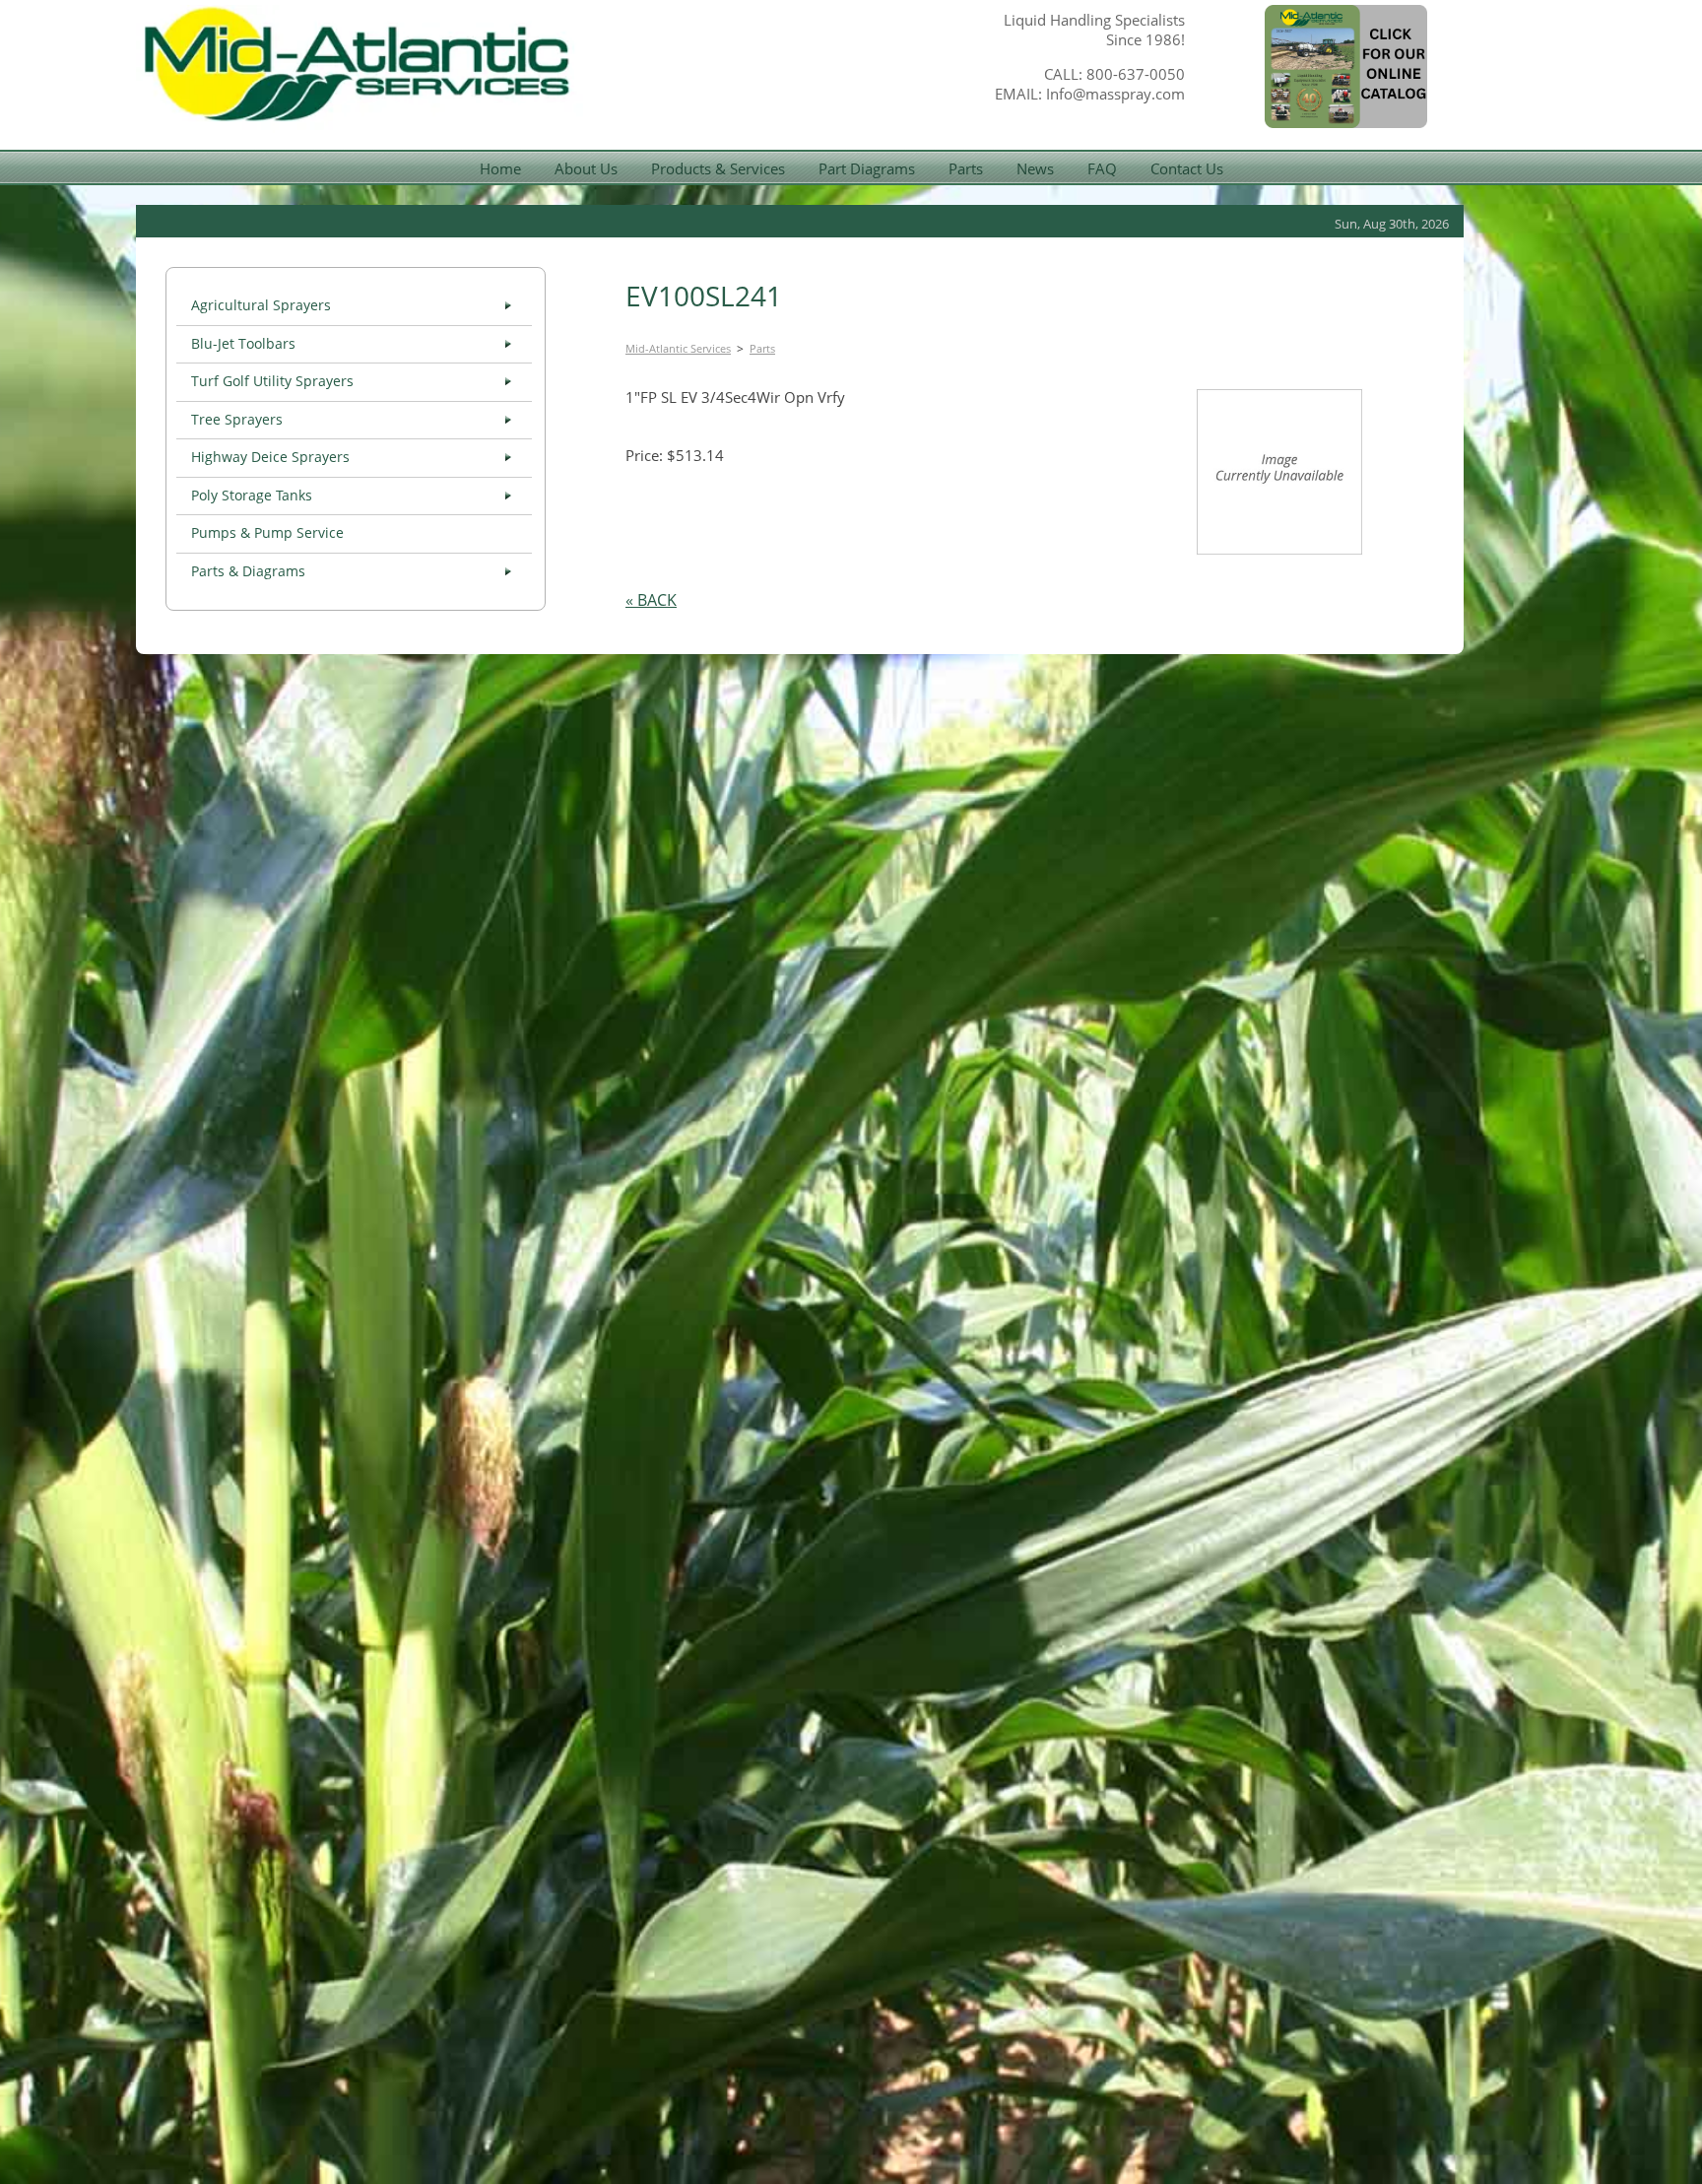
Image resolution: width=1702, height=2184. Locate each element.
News (1035, 168)
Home (500, 168)
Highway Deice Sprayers (270, 457)
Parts (966, 168)
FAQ (1102, 168)
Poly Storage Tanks (252, 496)
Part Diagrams (867, 168)
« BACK (651, 600)
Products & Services (718, 168)
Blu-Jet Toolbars (243, 344)
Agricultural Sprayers (261, 305)
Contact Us (1187, 168)
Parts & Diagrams (248, 571)
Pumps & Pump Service (267, 533)
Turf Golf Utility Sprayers (272, 381)
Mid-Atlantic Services (678, 348)
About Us (586, 168)
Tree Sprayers (237, 420)
